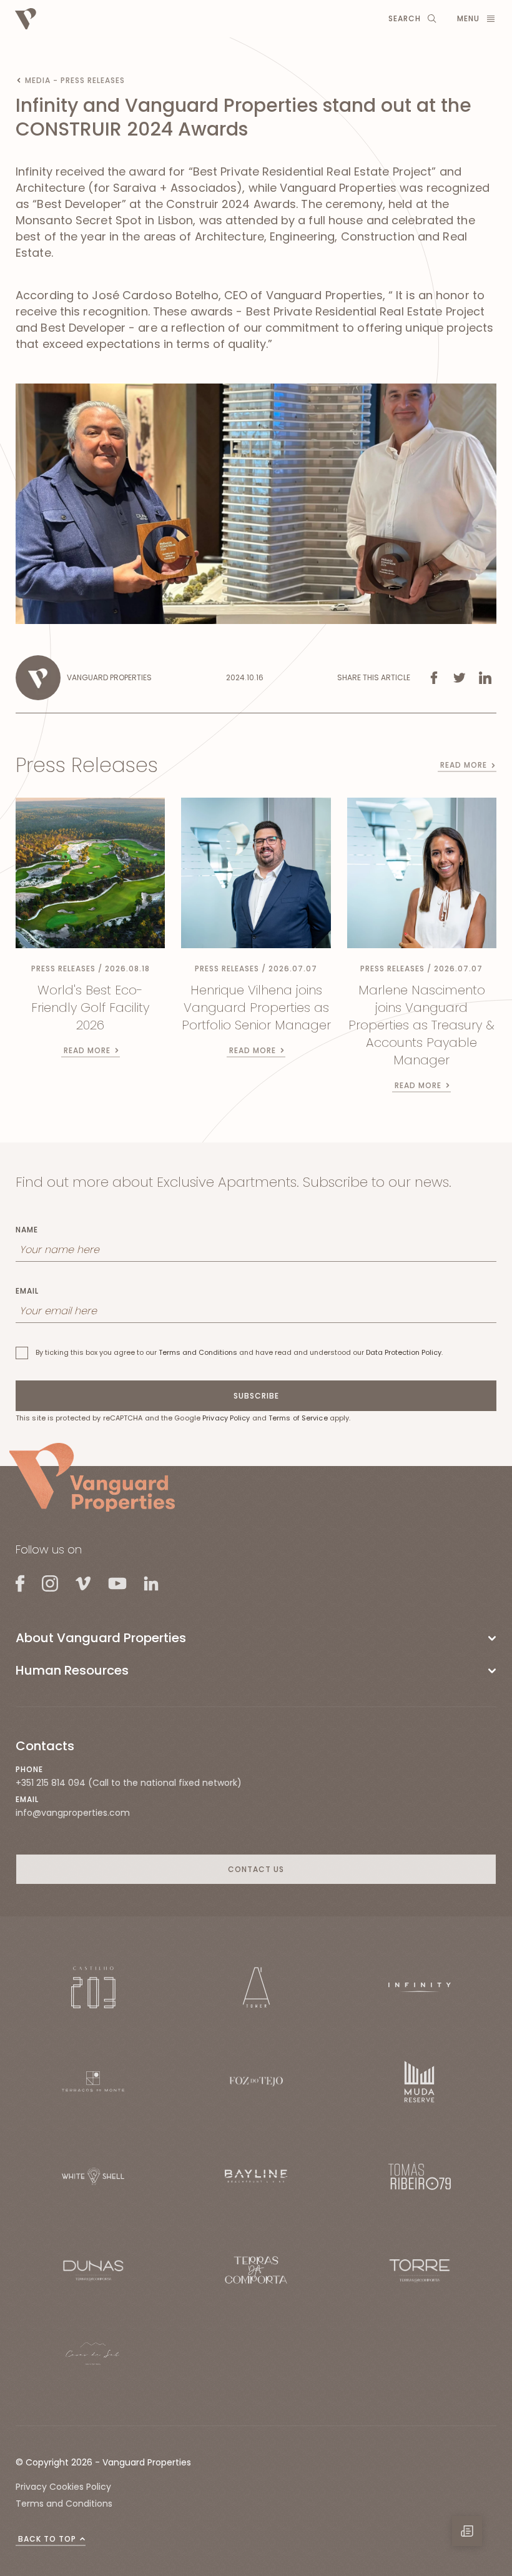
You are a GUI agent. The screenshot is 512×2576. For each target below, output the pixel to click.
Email (27, 1291)
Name (27, 1230)
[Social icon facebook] (20, 1583)
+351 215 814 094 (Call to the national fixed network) (129, 1783)
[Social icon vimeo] (83, 1583)
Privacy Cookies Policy (63, 2487)
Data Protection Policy (404, 1352)
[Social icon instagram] (50, 1583)
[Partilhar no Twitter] (460, 678)
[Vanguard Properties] (92, 1477)
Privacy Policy (226, 1418)
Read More (464, 765)
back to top (47, 2539)
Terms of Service (298, 1418)
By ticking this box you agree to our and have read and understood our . (239, 1352)
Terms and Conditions (198, 1352)
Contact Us (256, 1869)
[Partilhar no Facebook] (434, 678)
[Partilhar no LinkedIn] (485, 678)
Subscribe (256, 1396)
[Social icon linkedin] (151, 1583)
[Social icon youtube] (117, 1583)
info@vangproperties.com (73, 1813)
